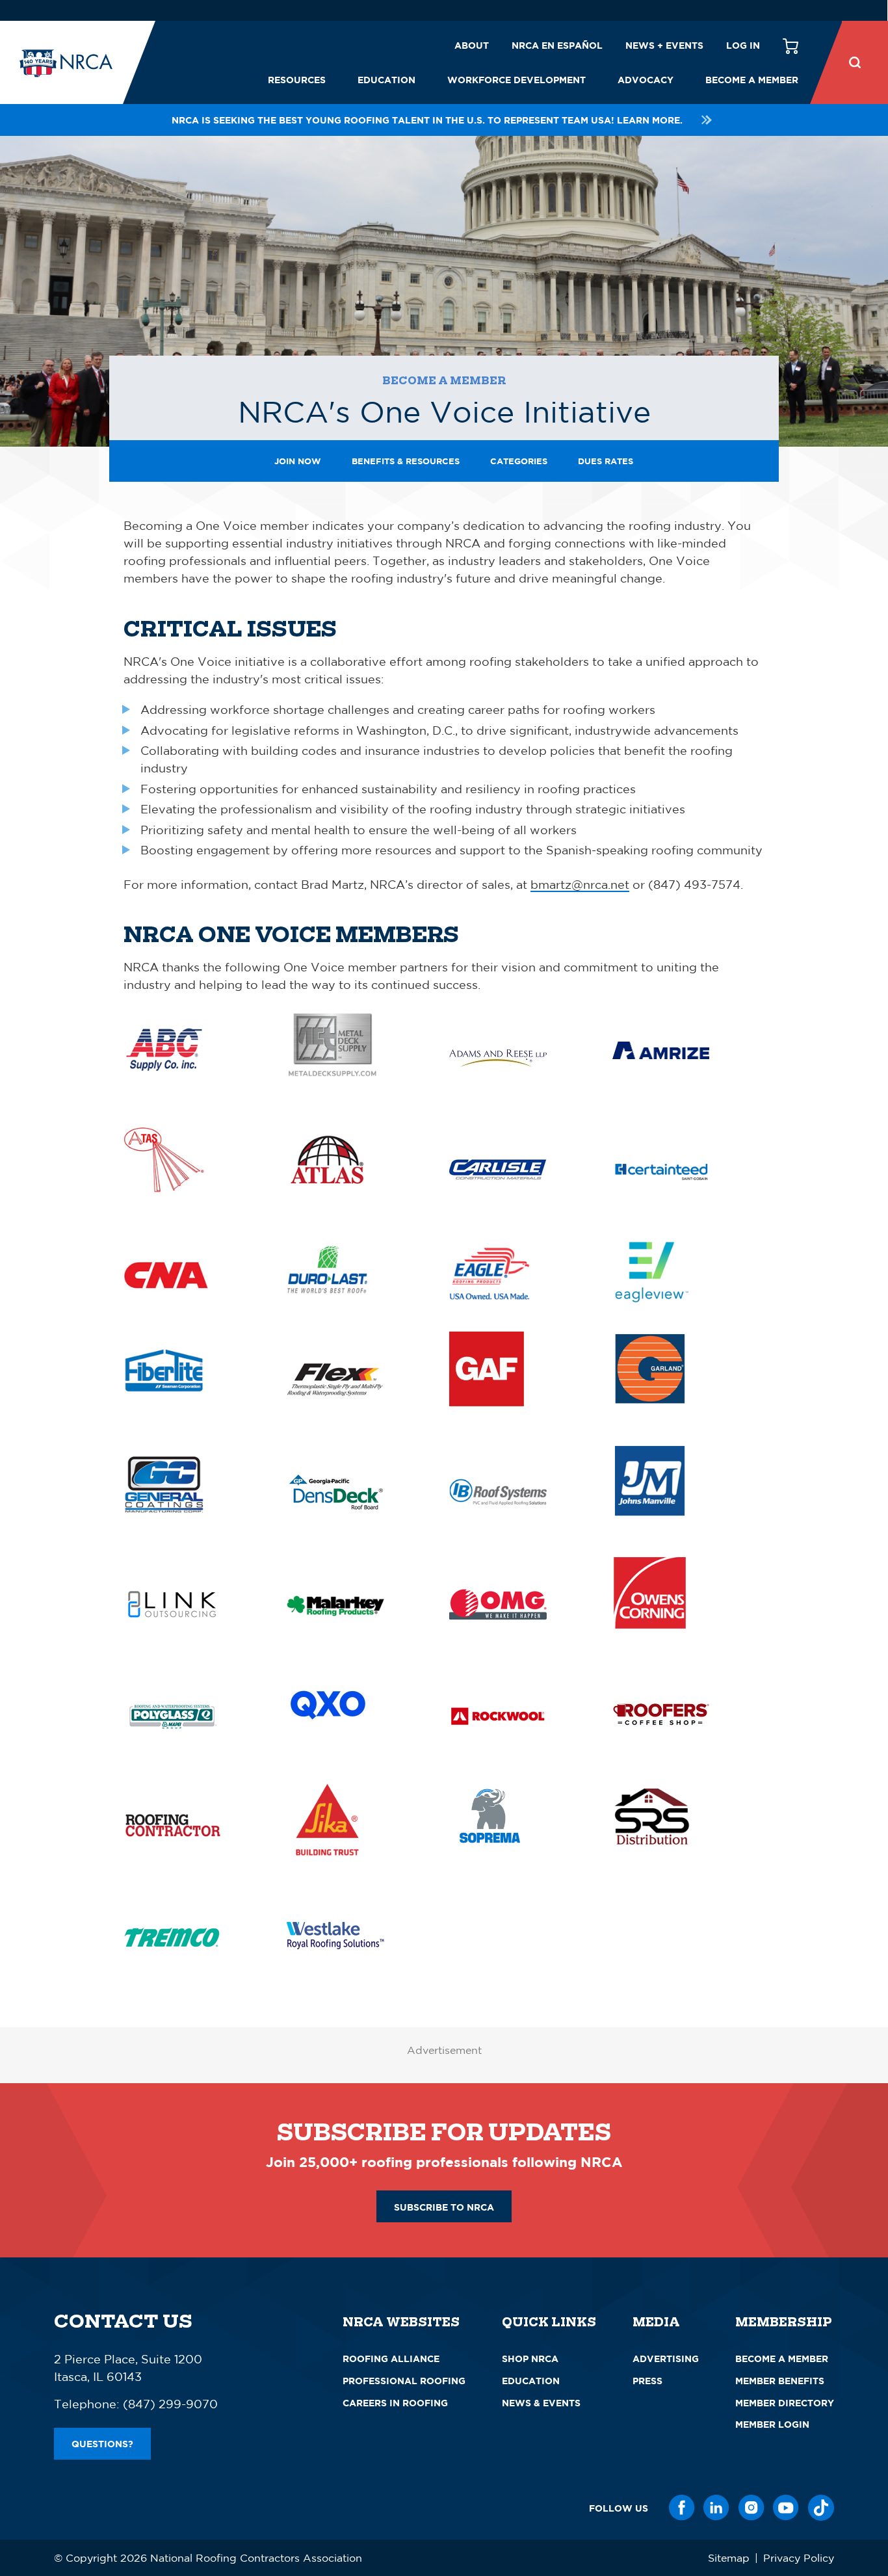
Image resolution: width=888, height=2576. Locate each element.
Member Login (772, 2424)
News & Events (541, 2403)
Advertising (666, 2359)
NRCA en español (557, 45)
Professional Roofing (404, 2381)
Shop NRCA (530, 2359)
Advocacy (646, 80)
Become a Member (752, 80)
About (472, 45)
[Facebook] (682, 2508)
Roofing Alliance (391, 2359)
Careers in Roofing (395, 2403)
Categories (519, 461)
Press (647, 2381)
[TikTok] (821, 2508)
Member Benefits (780, 2381)
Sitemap (729, 2558)
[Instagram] (751, 2508)
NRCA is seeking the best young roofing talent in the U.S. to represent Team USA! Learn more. (427, 120)
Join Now (298, 461)
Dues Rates (606, 461)
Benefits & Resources (406, 461)
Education (386, 80)
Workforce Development (516, 80)
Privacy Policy (799, 2558)
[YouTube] (786, 2508)
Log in (743, 45)
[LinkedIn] (716, 2508)
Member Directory (785, 2403)
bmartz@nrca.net (580, 884)
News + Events (664, 45)
